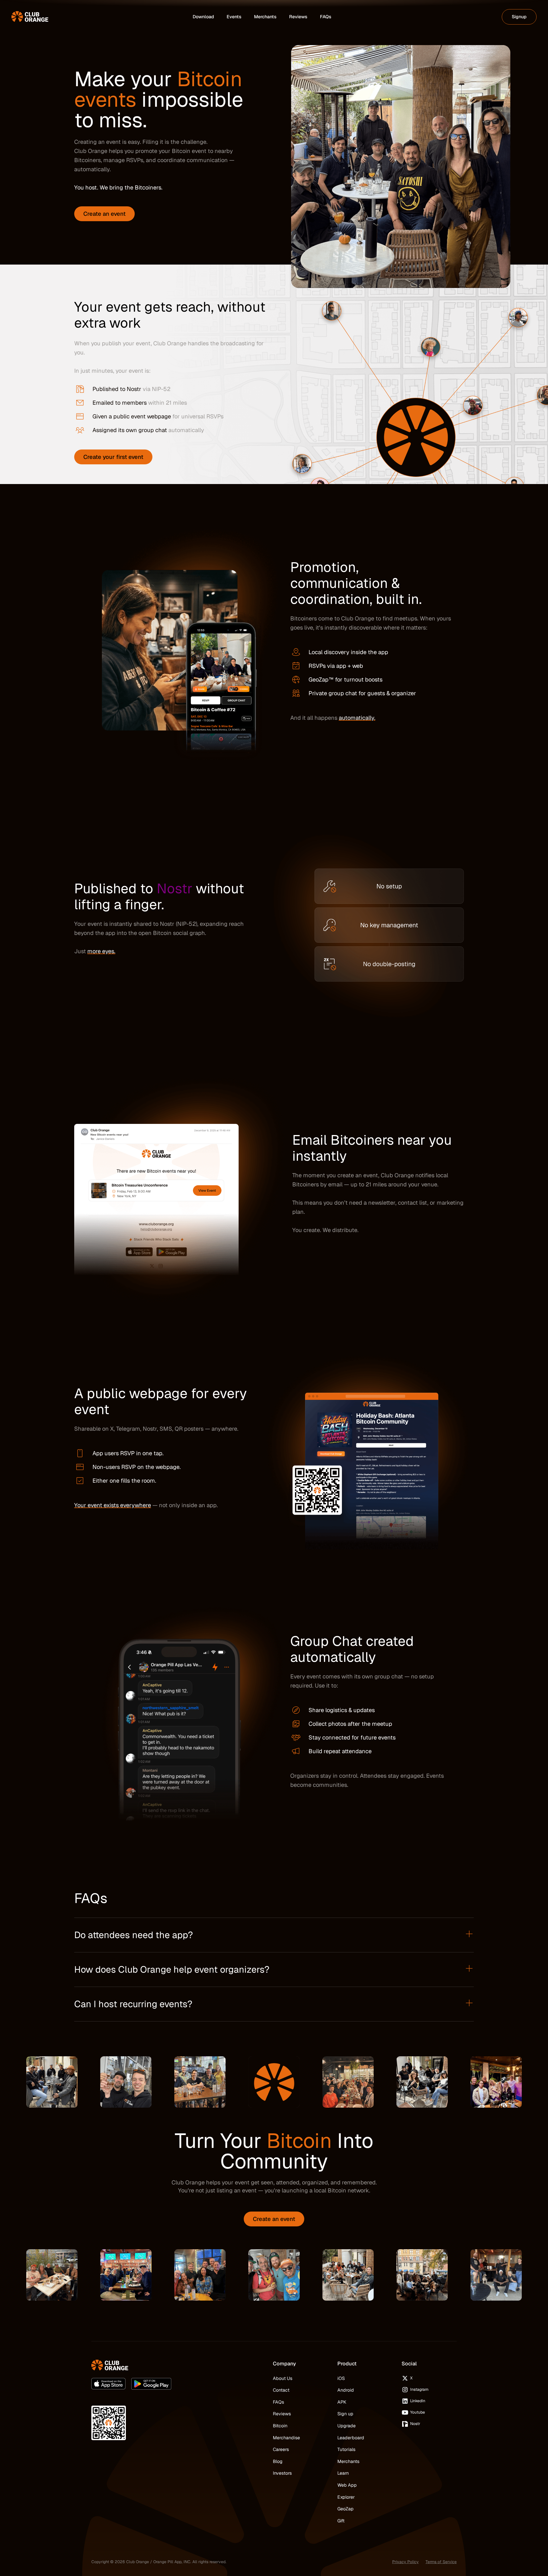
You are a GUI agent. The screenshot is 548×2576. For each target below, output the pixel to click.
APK (342, 2402)
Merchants (348, 2461)
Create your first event (113, 457)
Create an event (104, 214)
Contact (281, 2390)
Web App (347, 2485)
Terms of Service (441, 2562)
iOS (341, 2378)
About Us (283, 2378)
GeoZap (345, 2509)
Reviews (282, 2414)
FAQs (278, 2402)
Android (346, 2390)
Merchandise (286, 2438)
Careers (281, 2449)
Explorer (346, 2497)
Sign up (345, 2414)
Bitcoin (280, 2426)
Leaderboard (351, 2438)
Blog (278, 2461)
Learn (343, 2473)
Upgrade (346, 2426)
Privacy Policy (405, 2562)
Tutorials (346, 2449)
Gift (341, 2521)
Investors (282, 2473)
